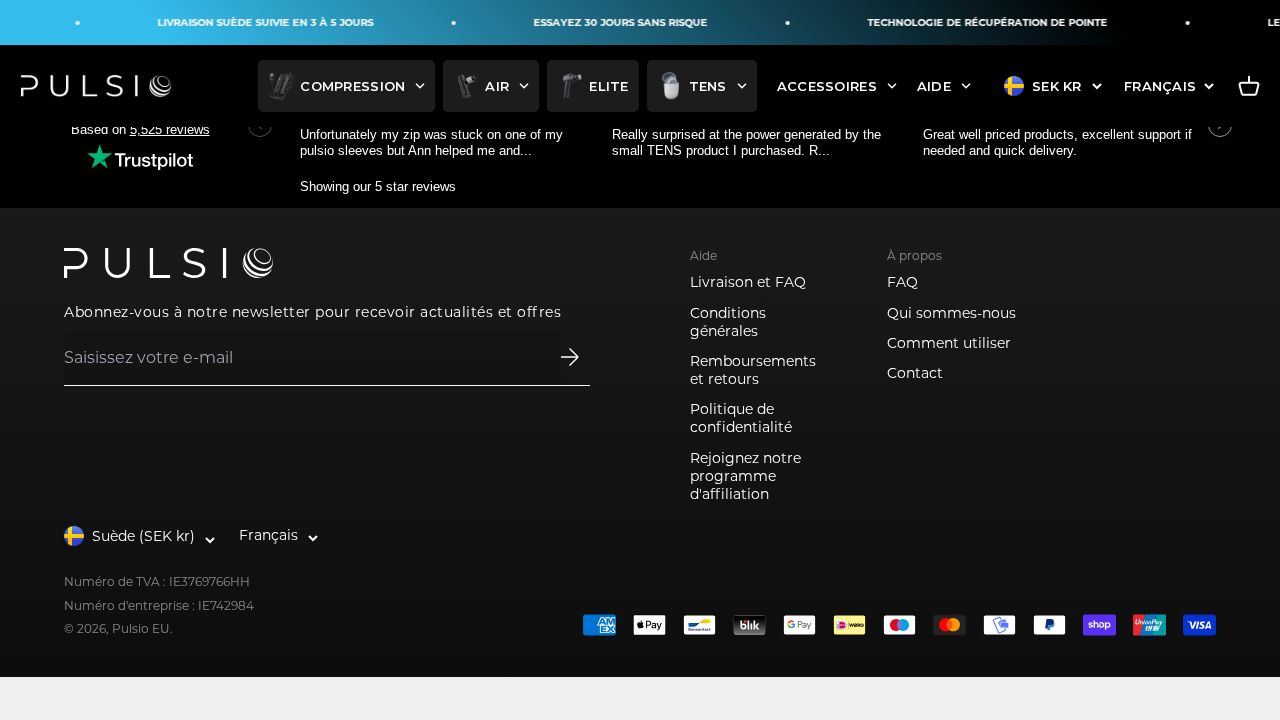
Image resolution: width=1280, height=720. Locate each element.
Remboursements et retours (753, 370)
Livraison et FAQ (748, 282)
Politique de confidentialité (741, 418)
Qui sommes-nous (951, 313)
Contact (915, 373)
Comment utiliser (949, 343)
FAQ (902, 282)
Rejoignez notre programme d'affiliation (745, 476)
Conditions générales (728, 322)
